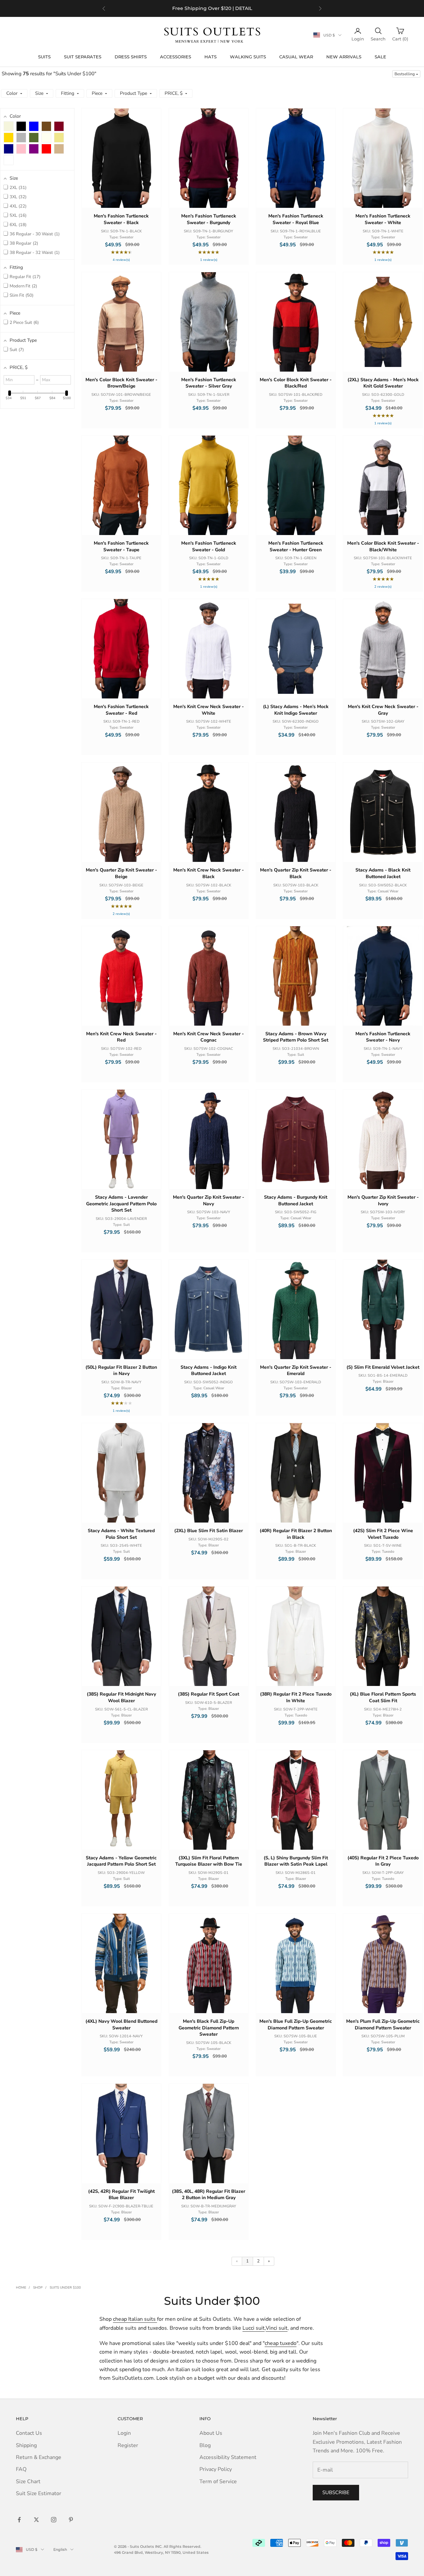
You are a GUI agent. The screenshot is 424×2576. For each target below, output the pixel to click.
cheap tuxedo (281, 2343)
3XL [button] (17, 197)
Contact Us (29, 2433)
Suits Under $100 (65, 2288)
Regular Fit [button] (24, 277)
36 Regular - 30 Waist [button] (34, 234)
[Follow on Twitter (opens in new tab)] (36, 2520)
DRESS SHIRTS (131, 57)
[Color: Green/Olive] (34, 138)
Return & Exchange (39, 2457)
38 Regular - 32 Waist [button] (34, 253)
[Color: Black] (21, 126)
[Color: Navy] (9, 149)
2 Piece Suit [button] (24, 323)
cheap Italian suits (135, 2319)
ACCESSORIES (176, 57)
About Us (211, 2433)
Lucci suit (254, 2328)
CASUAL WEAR (296, 57)
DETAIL (244, 8)
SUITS (44, 57)
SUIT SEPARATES (83, 57)
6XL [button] (17, 225)
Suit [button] (16, 350)
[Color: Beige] (9, 126)
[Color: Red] (46, 149)
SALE (380, 57)
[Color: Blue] (34, 126)
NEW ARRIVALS (344, 57)
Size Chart (28, 2482)
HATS (211, 57)
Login (124, 2433)
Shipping (26, 2445)
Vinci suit (277, 2328)
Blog (205, 2445)
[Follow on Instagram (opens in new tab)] (54, 2520)
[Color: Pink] (21, 149)
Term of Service (218, 2482)
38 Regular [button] (23, 243)
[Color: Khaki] (59, 138)
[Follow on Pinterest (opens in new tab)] (71, 2520)
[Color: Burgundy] (59, 126)
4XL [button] (17, 206)
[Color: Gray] (21, 138)
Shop (38, 2288)
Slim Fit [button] (21, 295)
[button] (406, 74)
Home (21, 2288)
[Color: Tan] (59, 149)
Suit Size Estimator (39, 2493)
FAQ (21, 2469)
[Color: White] (9, 160)
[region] (212, 8)
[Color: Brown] (46, 126)
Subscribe (336, 2492)
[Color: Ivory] (46, 138)
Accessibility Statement (228, 2457)
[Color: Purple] (34, 149)
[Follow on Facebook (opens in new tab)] (19, 2520)
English (60, 2549)
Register (128, 2445)
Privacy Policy (216, 2469)
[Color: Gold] (9, 138)
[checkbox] (9, 126)
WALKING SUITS (248, 57)
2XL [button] (17, 188)
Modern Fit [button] (23, 286)
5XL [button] (17, 215)
